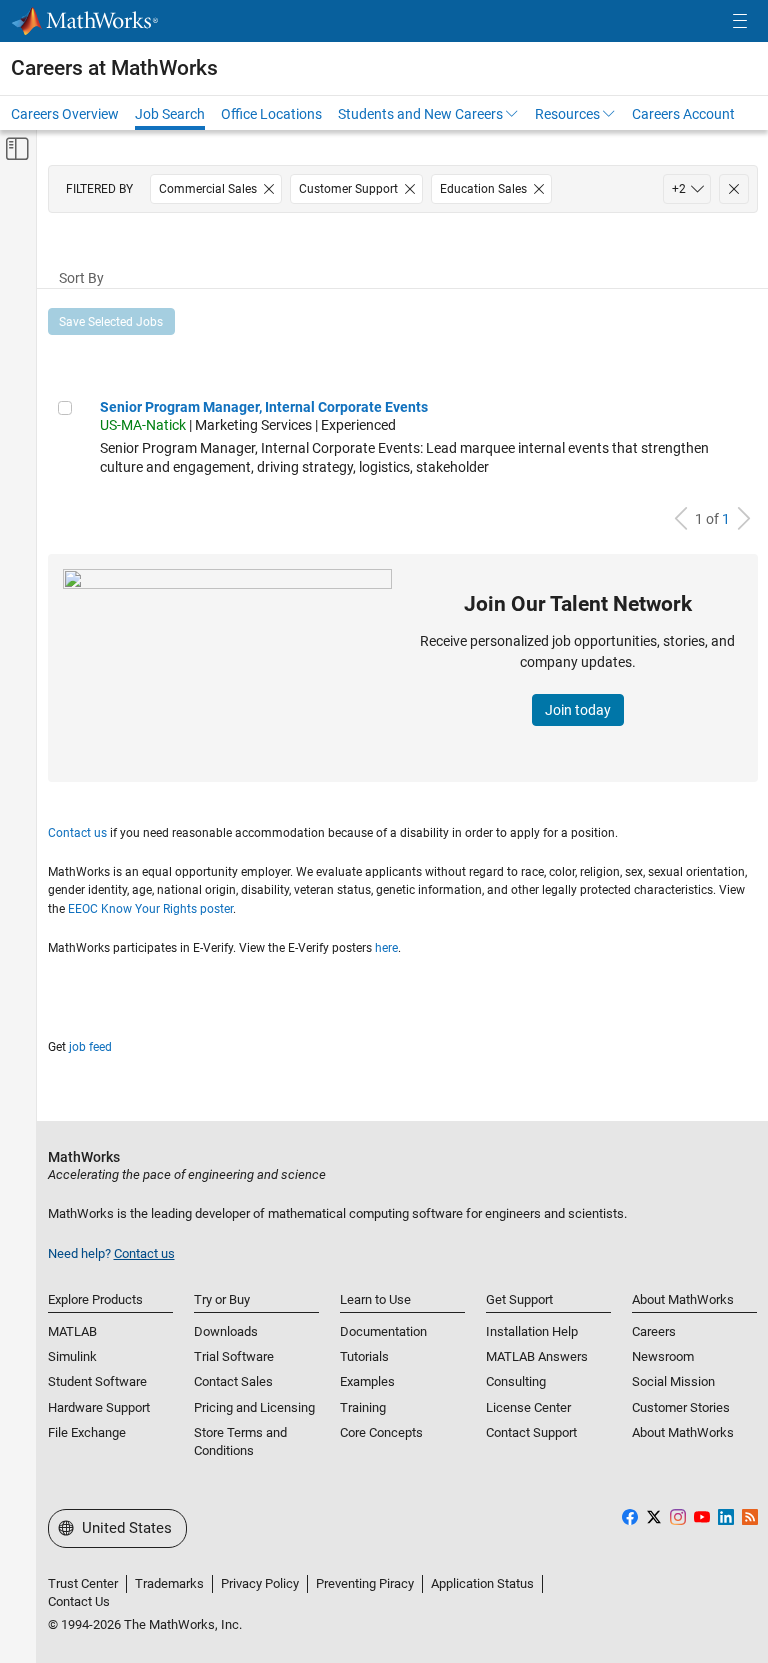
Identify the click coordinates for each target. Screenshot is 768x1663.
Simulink (72, 1356)
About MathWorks (683, 1432)
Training (363, 1407)
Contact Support (531, 1432)
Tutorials (364, 1356)
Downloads (226, 1331)
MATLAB (72, 1331)
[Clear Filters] (734, 189)
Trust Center (83, 1583)
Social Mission (673, 1381)
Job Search (170, 114)
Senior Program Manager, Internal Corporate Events (264, 407)
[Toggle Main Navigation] (740, 21)
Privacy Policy (260, 1583)
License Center (528, 1407)
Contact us (77, 833)
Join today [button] (578, 710)
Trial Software (234, 1356)
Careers (654, 1331)
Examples (367, 1381)
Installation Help (532, 1331)
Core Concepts (381, 1432)
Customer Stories (681, 1407)
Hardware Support (99, 1407)
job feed (90, 1047)
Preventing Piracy (365, 1583)
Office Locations (271, 114)
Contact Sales (233, 1381)
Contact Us (79, 1601)
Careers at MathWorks (114, 68)
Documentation (383, 1331)
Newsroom (663, 1356)
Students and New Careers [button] (420, 114)
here (386, 948)
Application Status (482, 1583)
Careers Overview (65, 114)
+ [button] (679, 189)
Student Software (97, 1381)
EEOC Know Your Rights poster (150, 909)
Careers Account (683, 114)
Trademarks (169, 1583)
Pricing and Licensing (254, 1407)
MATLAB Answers (537, 1356)
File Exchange (87, 1432)
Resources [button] (567, 114)
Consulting (516, 1381)
